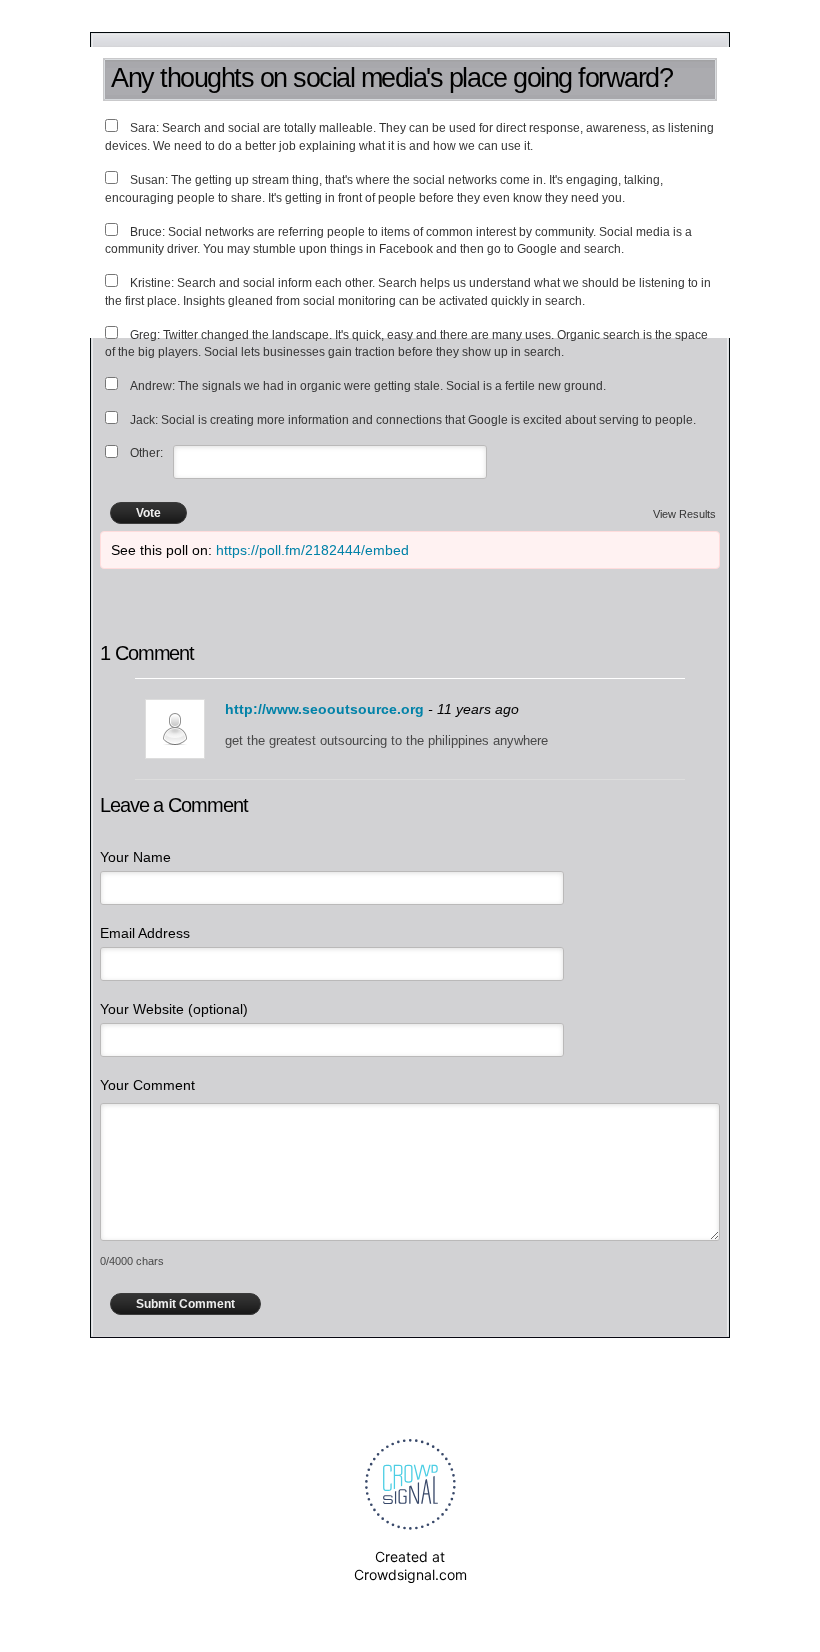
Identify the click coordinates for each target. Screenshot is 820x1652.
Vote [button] (148, 513)
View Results (684, 514)
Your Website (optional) (174, 1009)
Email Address (145, 933)
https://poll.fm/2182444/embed (312, 550)
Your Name (135, 857)
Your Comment (147, 1085)
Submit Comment (185, 1304)
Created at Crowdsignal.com (410, 1565)
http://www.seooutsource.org (324, 709)
